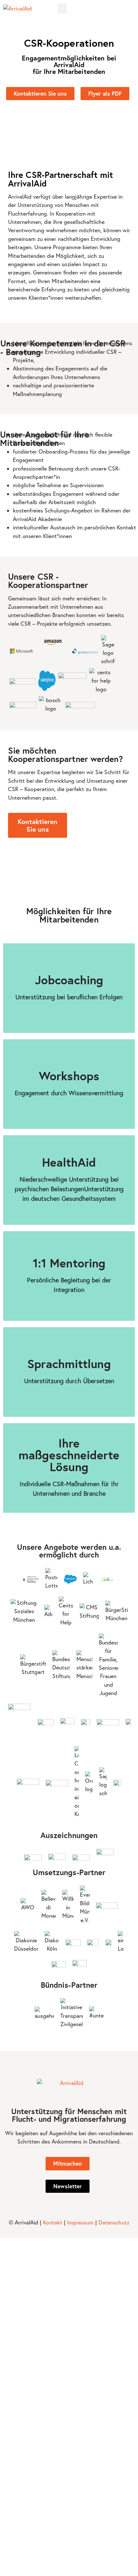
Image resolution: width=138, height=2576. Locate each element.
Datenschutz (114, 2222)
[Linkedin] (132, 9)
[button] (62, 8)
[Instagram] (124, 9)
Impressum (80, 2222)
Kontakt (53, 2222)
